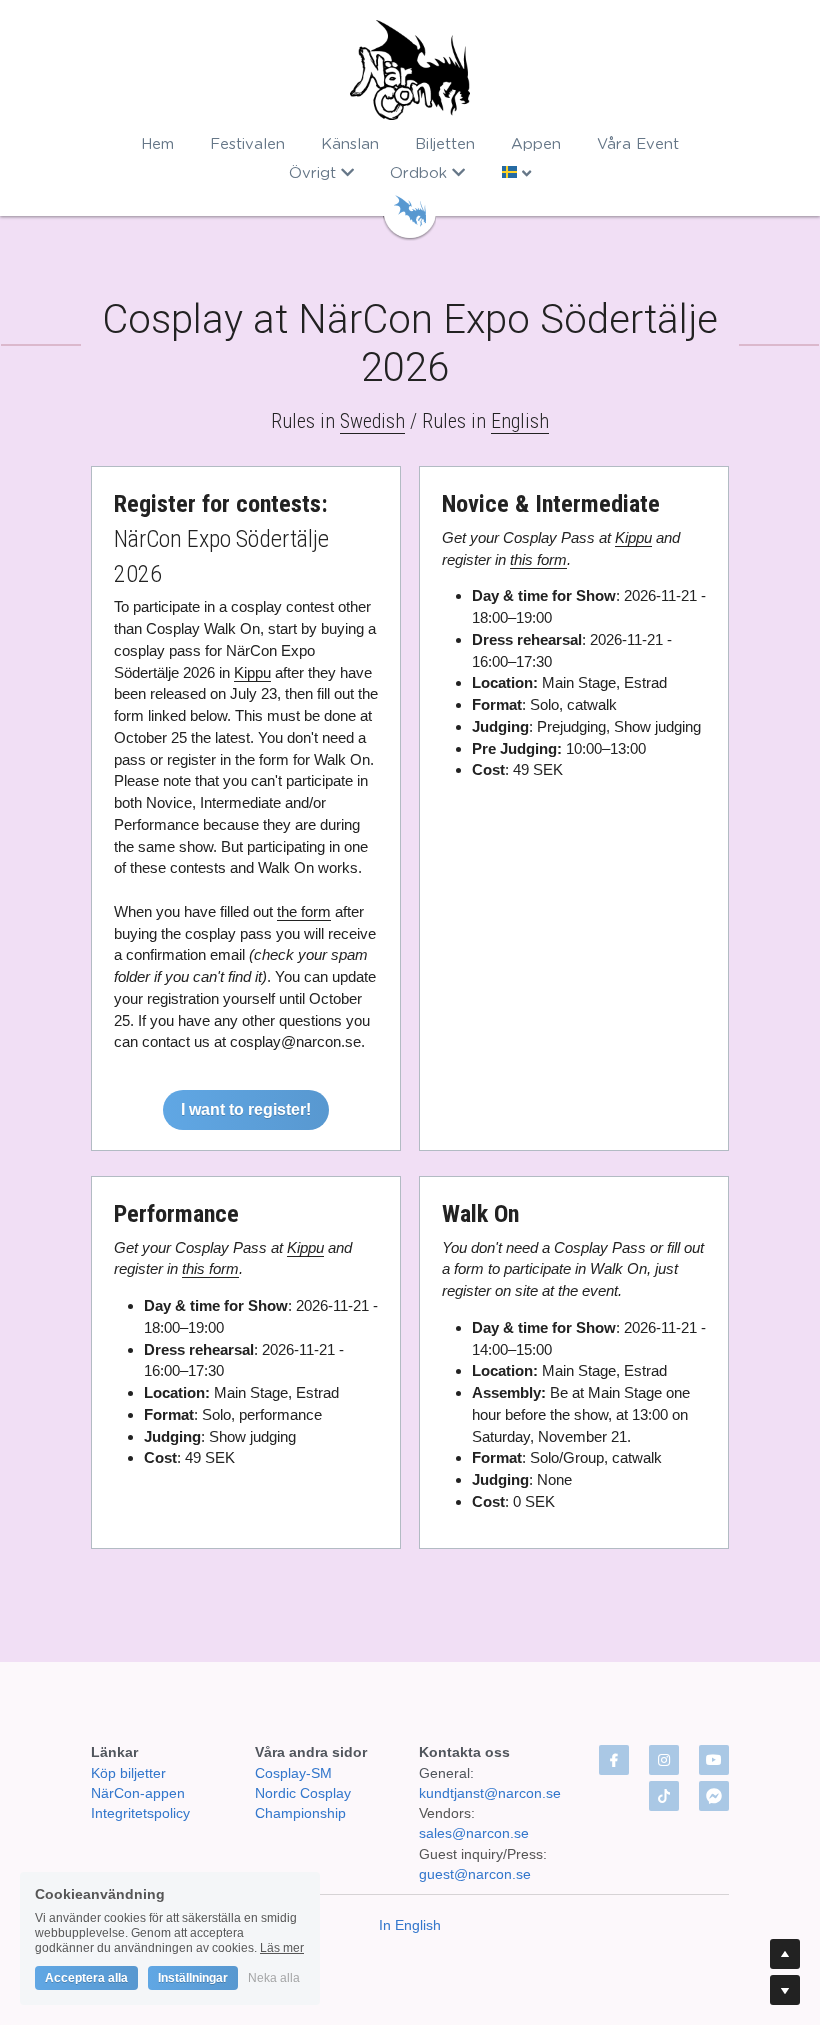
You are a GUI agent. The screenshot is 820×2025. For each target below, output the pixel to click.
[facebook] (614, 1760)
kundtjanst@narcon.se (490, 1793)
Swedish (372, 421)
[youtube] (714, 1760)
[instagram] (664, 1760)
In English (410, 1925)
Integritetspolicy (140, 1813)
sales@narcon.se (474, 1833)
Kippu (252, 672)
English (520, 421)
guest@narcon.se (477, 1874)
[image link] (410, 70)
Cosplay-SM (293, 1773)
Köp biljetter (128, 1773)
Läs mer (282, 1948)
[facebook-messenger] (714, 1796)
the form (304, 911)
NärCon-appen (138, 1793)
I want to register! (246, 1109)
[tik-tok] (664, 1796)
